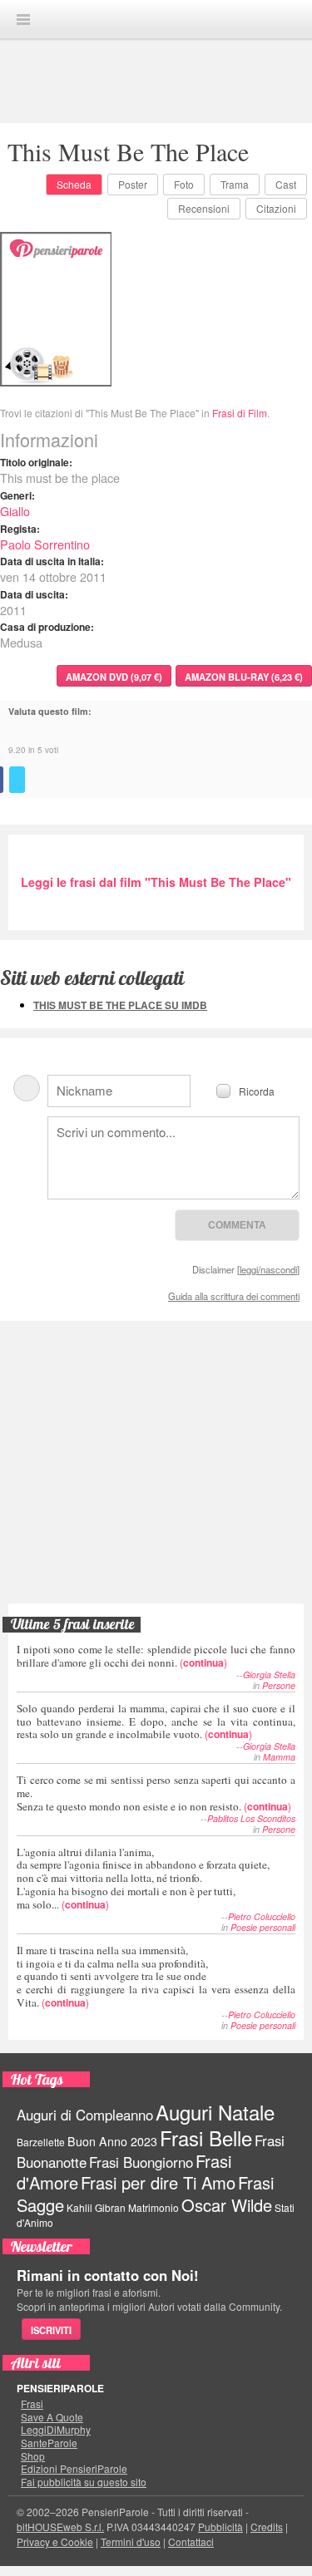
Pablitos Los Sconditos (251, 1818)
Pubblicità (220, 2527)
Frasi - (156, 19)
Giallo (15, 511)
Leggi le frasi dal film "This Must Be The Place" (156, 882)
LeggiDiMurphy (56, 2430)
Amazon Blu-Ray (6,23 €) (244, 677)
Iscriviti (51, 2330)
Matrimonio (154, 2207)
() (156, 1655)
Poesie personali (263, 1927)
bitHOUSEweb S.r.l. (60, 2527)
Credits (267, 2527)
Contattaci (191, 2542)
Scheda (74, 184)
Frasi (32, 2404)
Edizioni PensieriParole (74, 2469)
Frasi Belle (206, 2138)
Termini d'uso (131, 2542)
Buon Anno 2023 (112, 2141)
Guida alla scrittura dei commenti (234, 1296)
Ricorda (257, 1090)
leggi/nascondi (268, 1269)
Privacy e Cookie (55, 2542)
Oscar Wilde (227, 2205)
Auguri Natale (215, 2112)
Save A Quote (52, 2417)
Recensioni (204, 208)
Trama (235, 184)
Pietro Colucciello (262, 1916)
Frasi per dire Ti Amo (158, 2182)
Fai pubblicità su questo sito (84, 2482)
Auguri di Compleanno (85, 2115)
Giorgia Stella (269, 1675)
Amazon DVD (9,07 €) (114, 677)
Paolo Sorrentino (45, 544)
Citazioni (276, 208)
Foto (184, 184)
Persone (279, 1685)
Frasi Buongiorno (141, 2162)
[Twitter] (17, 780)
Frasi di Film (240, 413)
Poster (133, 184)
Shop (33, 2456)
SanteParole (49, 2443)
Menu (23, 20)
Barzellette (41, 2142)
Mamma (279, 1757)
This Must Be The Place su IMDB (120, 1005)
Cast (286, 184)
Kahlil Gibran (96, 2207)
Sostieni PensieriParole (156, 1403)
